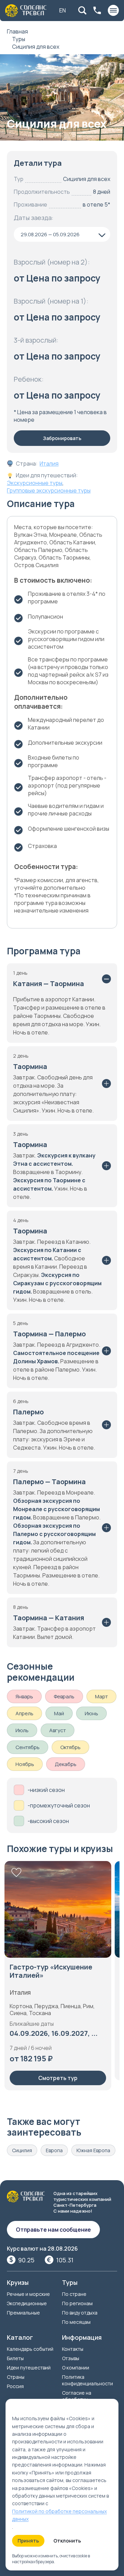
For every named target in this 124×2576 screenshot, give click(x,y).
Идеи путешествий (29, 2368)
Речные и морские (28, 2294)
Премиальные (23, 2313)
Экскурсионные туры (35, 483)
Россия (15, 2386)
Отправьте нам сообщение (53, 2230)
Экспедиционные (27, 2303)
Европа (54, 2150)
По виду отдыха (80, 2313)
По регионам (77, 2303)
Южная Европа (93, 2150)
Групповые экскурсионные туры (49, 490)
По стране (74, 2294)
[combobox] (62, 234)
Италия (49, 464)
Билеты (15, 2358)
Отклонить (67, 2541)
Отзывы (71, 2358)
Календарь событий (30, 2349)
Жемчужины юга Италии (51, 1967)
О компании (76, 2368)
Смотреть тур (58, 2068)
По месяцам (76, 2322)
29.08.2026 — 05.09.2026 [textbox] (50, 234)
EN (63, 10)
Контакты (73, 2349)
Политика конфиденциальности (87, 2380)
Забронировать (62, 438)
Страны (16, 2377)
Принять (28, 2541)
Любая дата (30, 2023)
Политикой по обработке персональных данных (59, 2515)
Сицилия (22, 2150)
